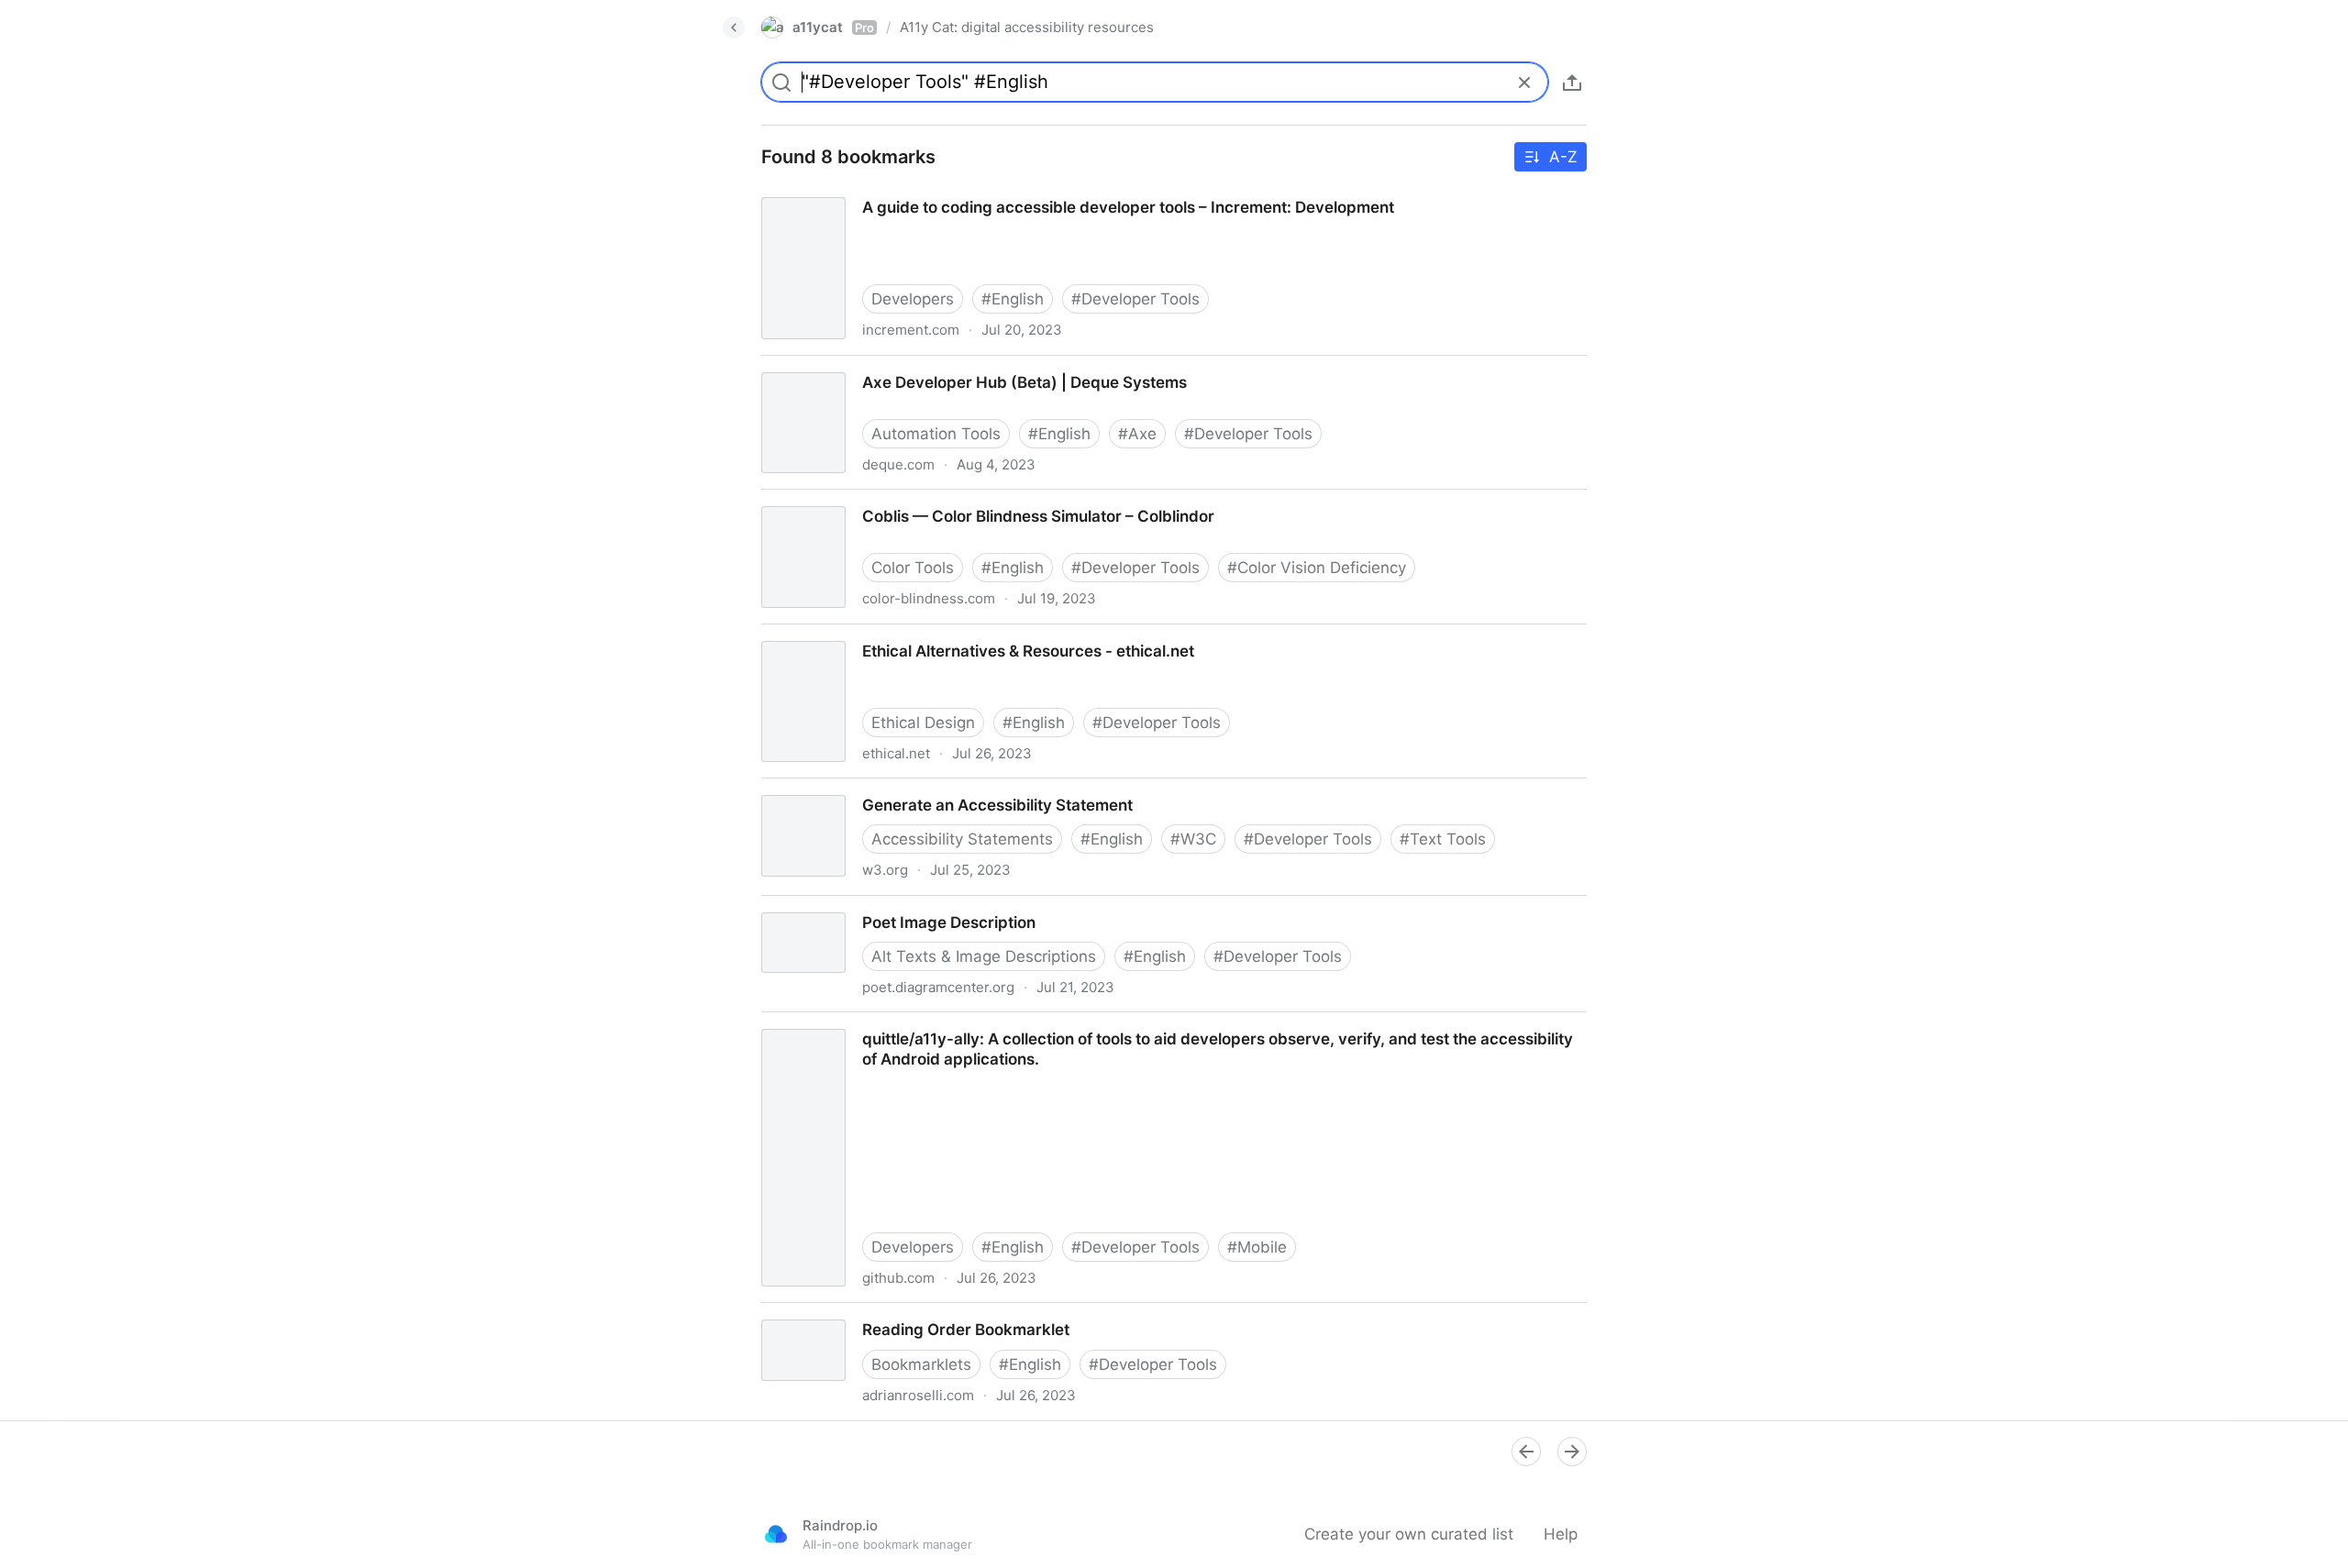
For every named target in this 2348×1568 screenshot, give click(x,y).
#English (1013, 299)
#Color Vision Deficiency (1317, 568)
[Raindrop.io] (776, 1534)
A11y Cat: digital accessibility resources (1027, 27)
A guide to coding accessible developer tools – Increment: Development (1009, 191)
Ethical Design (923, 723)
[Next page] (1572, 1452)
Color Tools (913, 568)
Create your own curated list (1409, 1534)
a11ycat (833, 27)
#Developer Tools (1135, 299)
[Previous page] (1526, 1452)
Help (1561, 1534)
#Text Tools (1443, 839)
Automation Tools (936, 434)
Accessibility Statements (962, 839)
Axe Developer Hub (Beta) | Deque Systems (906, 366)
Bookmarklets (921, 1364)
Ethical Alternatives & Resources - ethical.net (910, 635)
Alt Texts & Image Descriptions (984, 956)
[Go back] (734, 28)
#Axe (1137, 434)
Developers (913, 299)
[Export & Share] (1572, 83)
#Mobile (1257, 1247)
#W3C (1193, 839)
